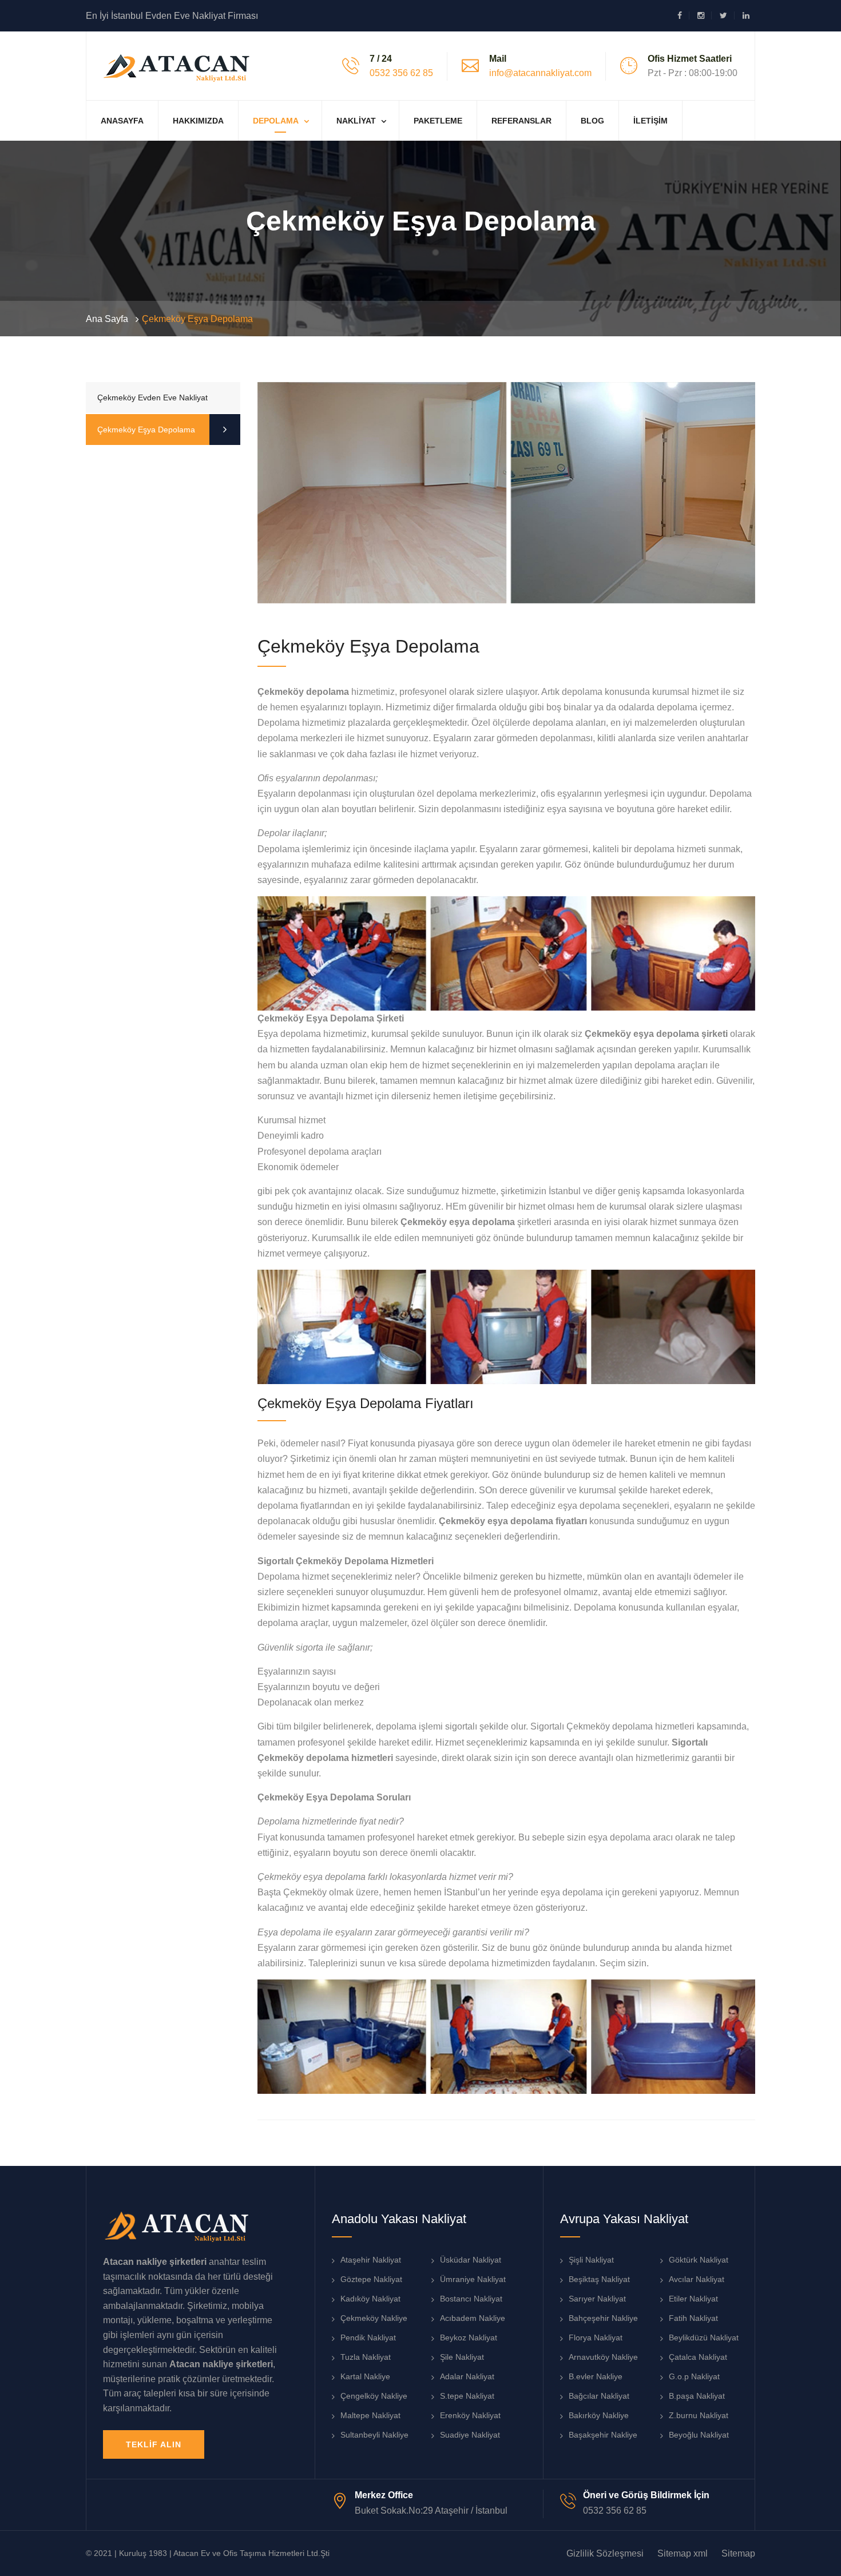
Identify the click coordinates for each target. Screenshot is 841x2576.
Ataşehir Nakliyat (371, 2260)
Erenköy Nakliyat (470, 2415)
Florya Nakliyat (596, 2338)
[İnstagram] (705, 15)
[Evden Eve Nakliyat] (177, 2225)
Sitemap (738, 2553)
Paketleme (438, 121)
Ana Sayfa (107, 319)
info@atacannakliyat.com (540, 73)
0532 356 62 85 (401, 73)
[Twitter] (727, 15)
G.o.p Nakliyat (694, 2376)
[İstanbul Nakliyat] (178, 65)
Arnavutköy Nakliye (603, 2357)
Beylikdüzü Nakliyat (704, 2338)
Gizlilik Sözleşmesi (605, 2553)
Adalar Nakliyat (467, 2376)
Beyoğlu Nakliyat (699, 2435)
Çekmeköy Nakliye (374, 2318)
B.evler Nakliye (596, 2376)
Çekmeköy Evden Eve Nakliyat (152, 397)
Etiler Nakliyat (693, 2299)
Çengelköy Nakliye (374, 2396)
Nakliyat (356, 121)
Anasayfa (122, 121)
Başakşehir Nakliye (603, 2435)
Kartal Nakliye (365, 2376)
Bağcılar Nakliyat (599, 2396)
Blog (592, 121)
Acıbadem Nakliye (473, 2318)
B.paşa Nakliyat (697, 2396)
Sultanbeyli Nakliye (374, 2435)
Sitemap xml (683, 2553)
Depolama (276, 121)
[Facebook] (683, 15)
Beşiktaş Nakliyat (599, 2279)
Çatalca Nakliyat (698, 2357)
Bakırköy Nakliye (599, 2415)
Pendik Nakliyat (368, 2338)
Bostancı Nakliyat (471, 2299)
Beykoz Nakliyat (469, 2338)
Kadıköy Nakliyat (370, 2299)
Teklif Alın (154, 2444)
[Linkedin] (746, 15)
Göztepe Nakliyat (371, 2279)
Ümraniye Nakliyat (473, 2279)
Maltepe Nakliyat (370, 2415)
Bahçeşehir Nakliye (603, 2318)
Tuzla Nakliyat (366, 2357)
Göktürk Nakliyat (699, 2260)
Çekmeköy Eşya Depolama (146, 430)
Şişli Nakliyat (591, 2260)
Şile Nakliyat (462, 2357)
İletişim (650, 121)
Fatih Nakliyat (693, 2318)
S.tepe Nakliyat (467, 2396)
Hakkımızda (198, 121)
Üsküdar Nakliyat (471, 2260)
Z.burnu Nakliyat (699, 2415)
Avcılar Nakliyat (697, 2279)
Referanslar (521, 121)
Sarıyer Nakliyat (597, 2299)
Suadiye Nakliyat (470, 2435)
